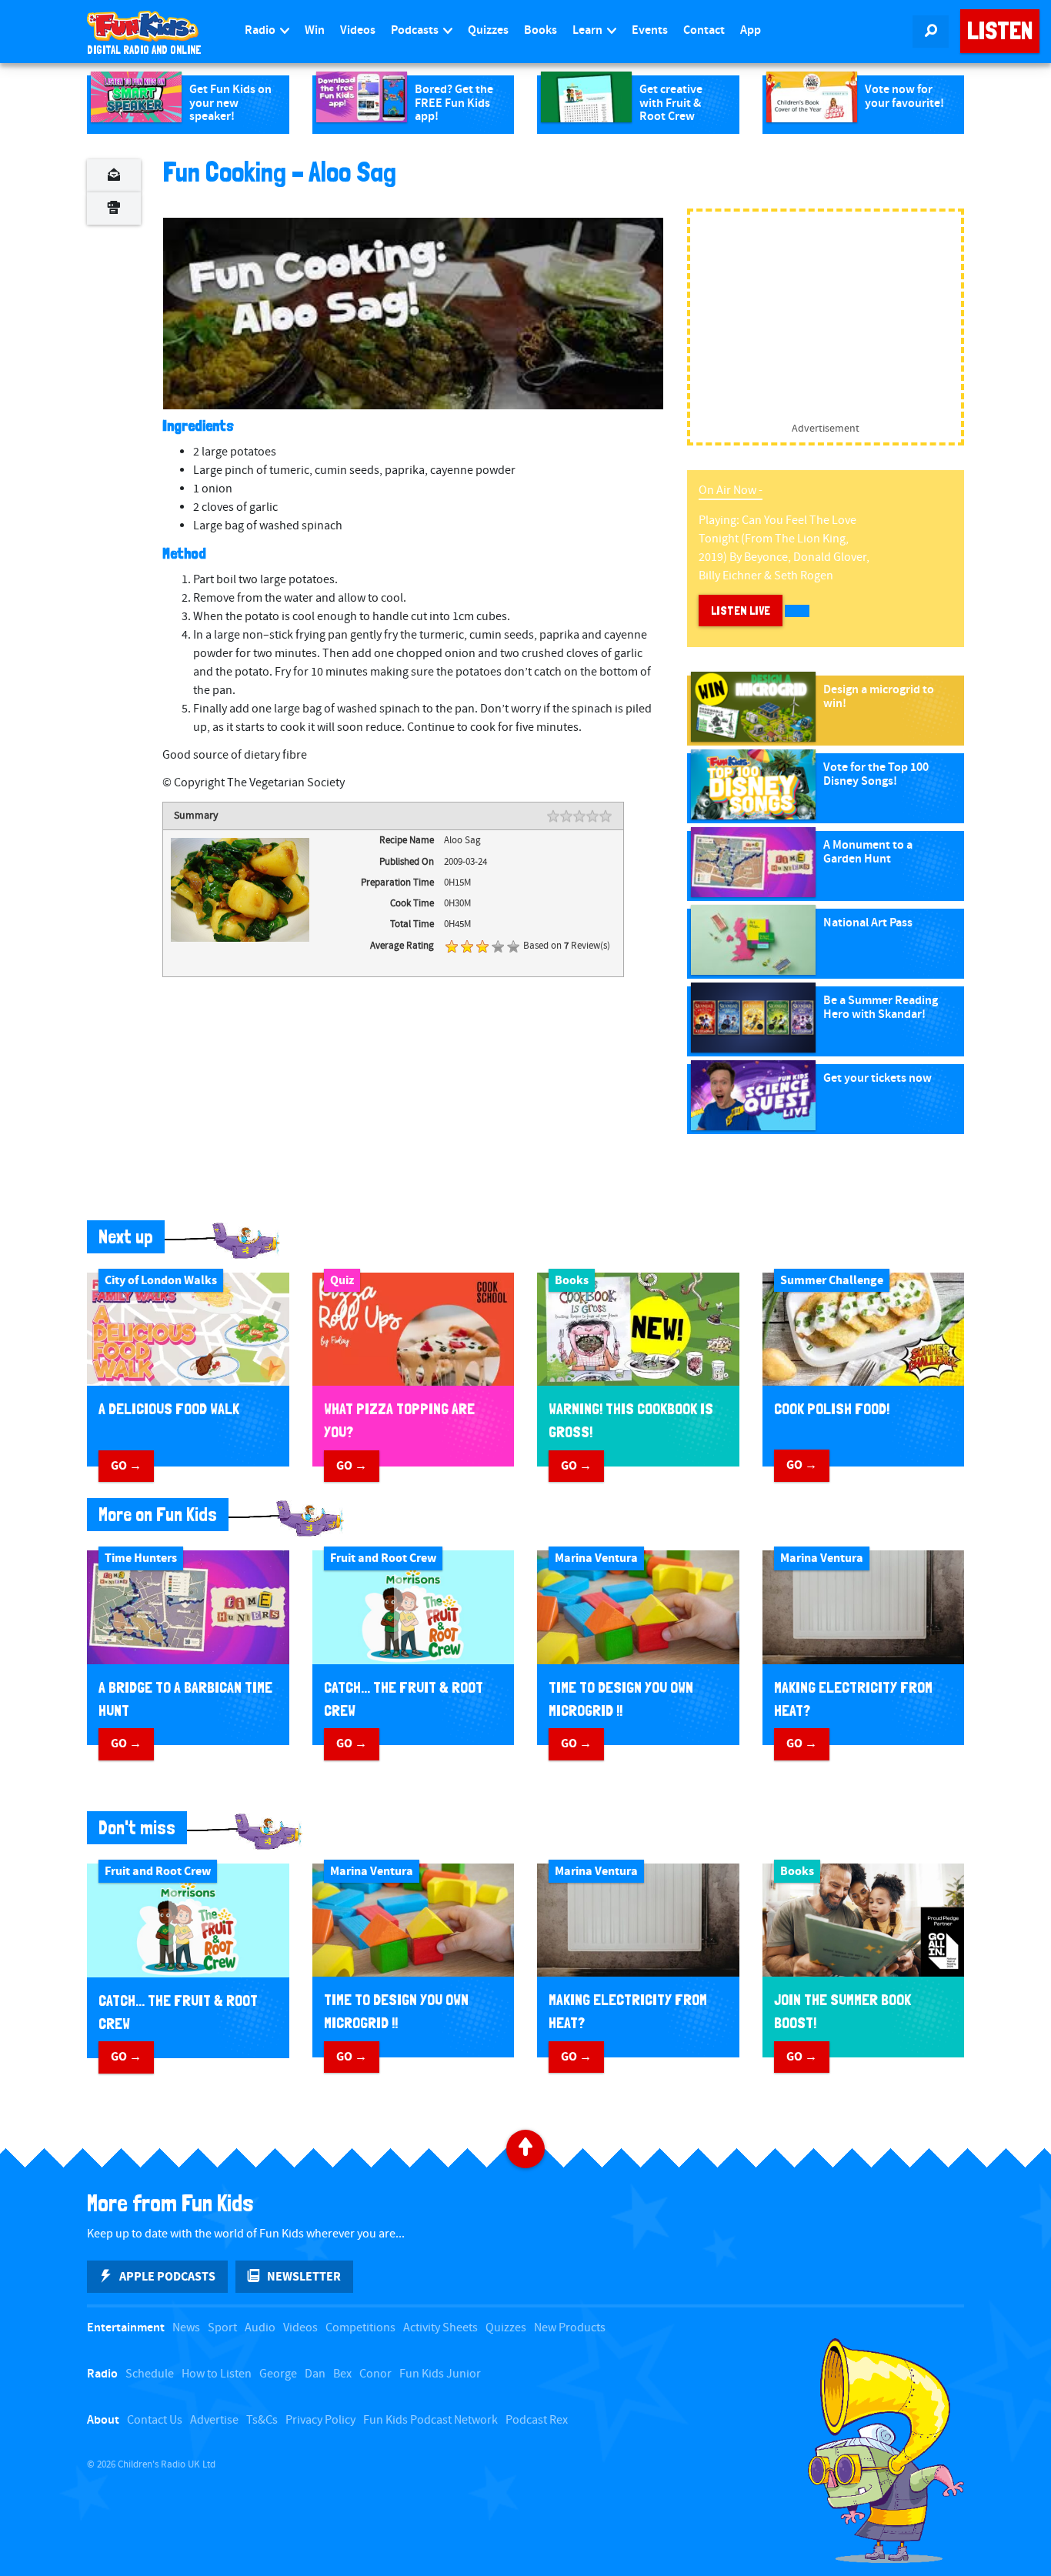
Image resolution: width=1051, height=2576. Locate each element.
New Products (570, 2328)
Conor (375, 2374)
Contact (704, 30)
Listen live (741, 611)
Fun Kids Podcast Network (430, 2420)
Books (541, 30)
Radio (261, 30)
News (186, 2328)
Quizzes (488, 30)
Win (315, 30)
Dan (315, 2374)
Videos (358, 30)
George (278, 2374)
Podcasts (416, 30)
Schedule (150, 2374)
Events (650, 30)
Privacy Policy (320, 2420)
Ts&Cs (262, 2420)
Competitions (360, 2328)
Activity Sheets (440, 2328)
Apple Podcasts (167, 2277)
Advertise (214, 2420)
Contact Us (155, 2420)
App (751, 30)
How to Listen (217, 2374)
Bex (342, 2374)
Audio (260, 2328)
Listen (1000, 31)
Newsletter (304, 2277)
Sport (222, 2328)
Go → (126, 1466)
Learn (589, 30)
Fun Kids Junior (440, 2374)
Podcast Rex (537, 2420)
